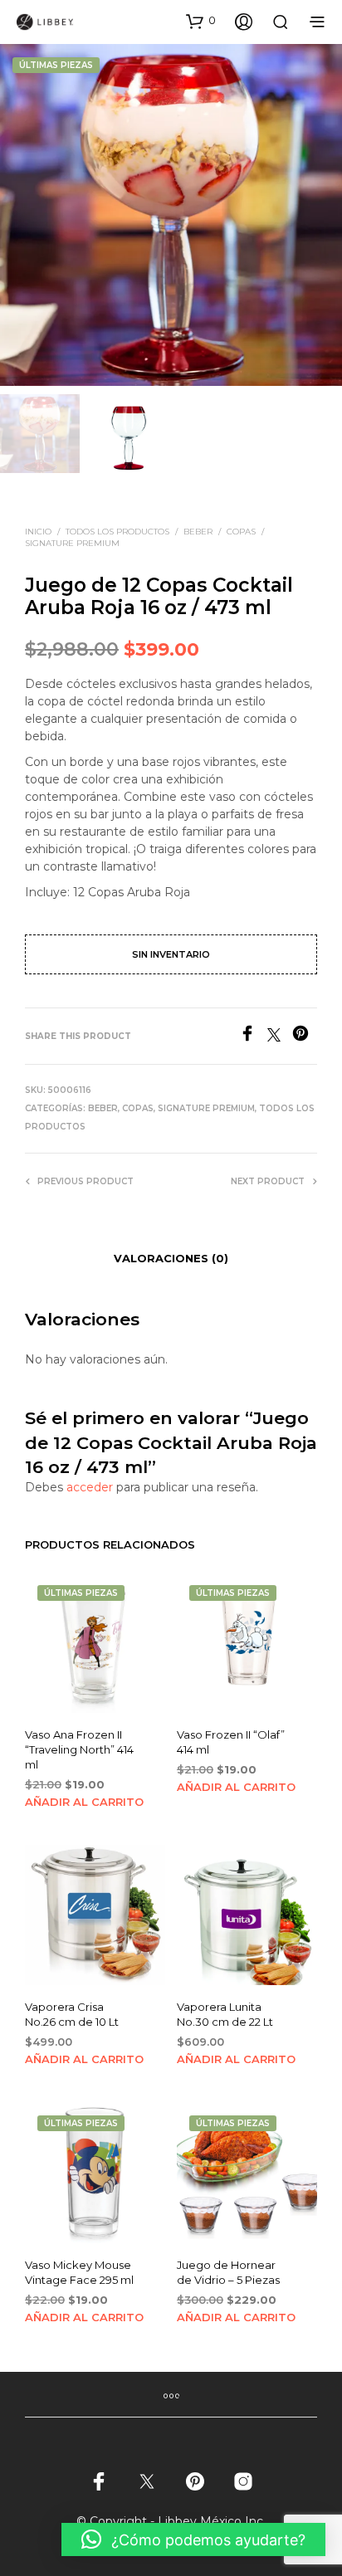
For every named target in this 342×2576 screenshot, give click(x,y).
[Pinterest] (305, 1037)
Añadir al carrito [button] (84, 1802)
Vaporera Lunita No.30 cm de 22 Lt (225, 2014)
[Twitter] (280, 1037)
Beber (198, 532)
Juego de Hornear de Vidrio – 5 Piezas (228, 2272)
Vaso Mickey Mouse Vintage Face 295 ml (79, 2272)
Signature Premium (72, 543)
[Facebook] (253, 1037)
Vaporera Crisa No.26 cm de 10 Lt (72, 2014)
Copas (241, 532)
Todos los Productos (117, 532)
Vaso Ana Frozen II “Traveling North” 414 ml (79, 1749)
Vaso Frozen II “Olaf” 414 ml (231, 1742)
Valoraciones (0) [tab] (171, 1258)
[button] (201, 21)
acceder (90, 1487)
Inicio (38, 532)
